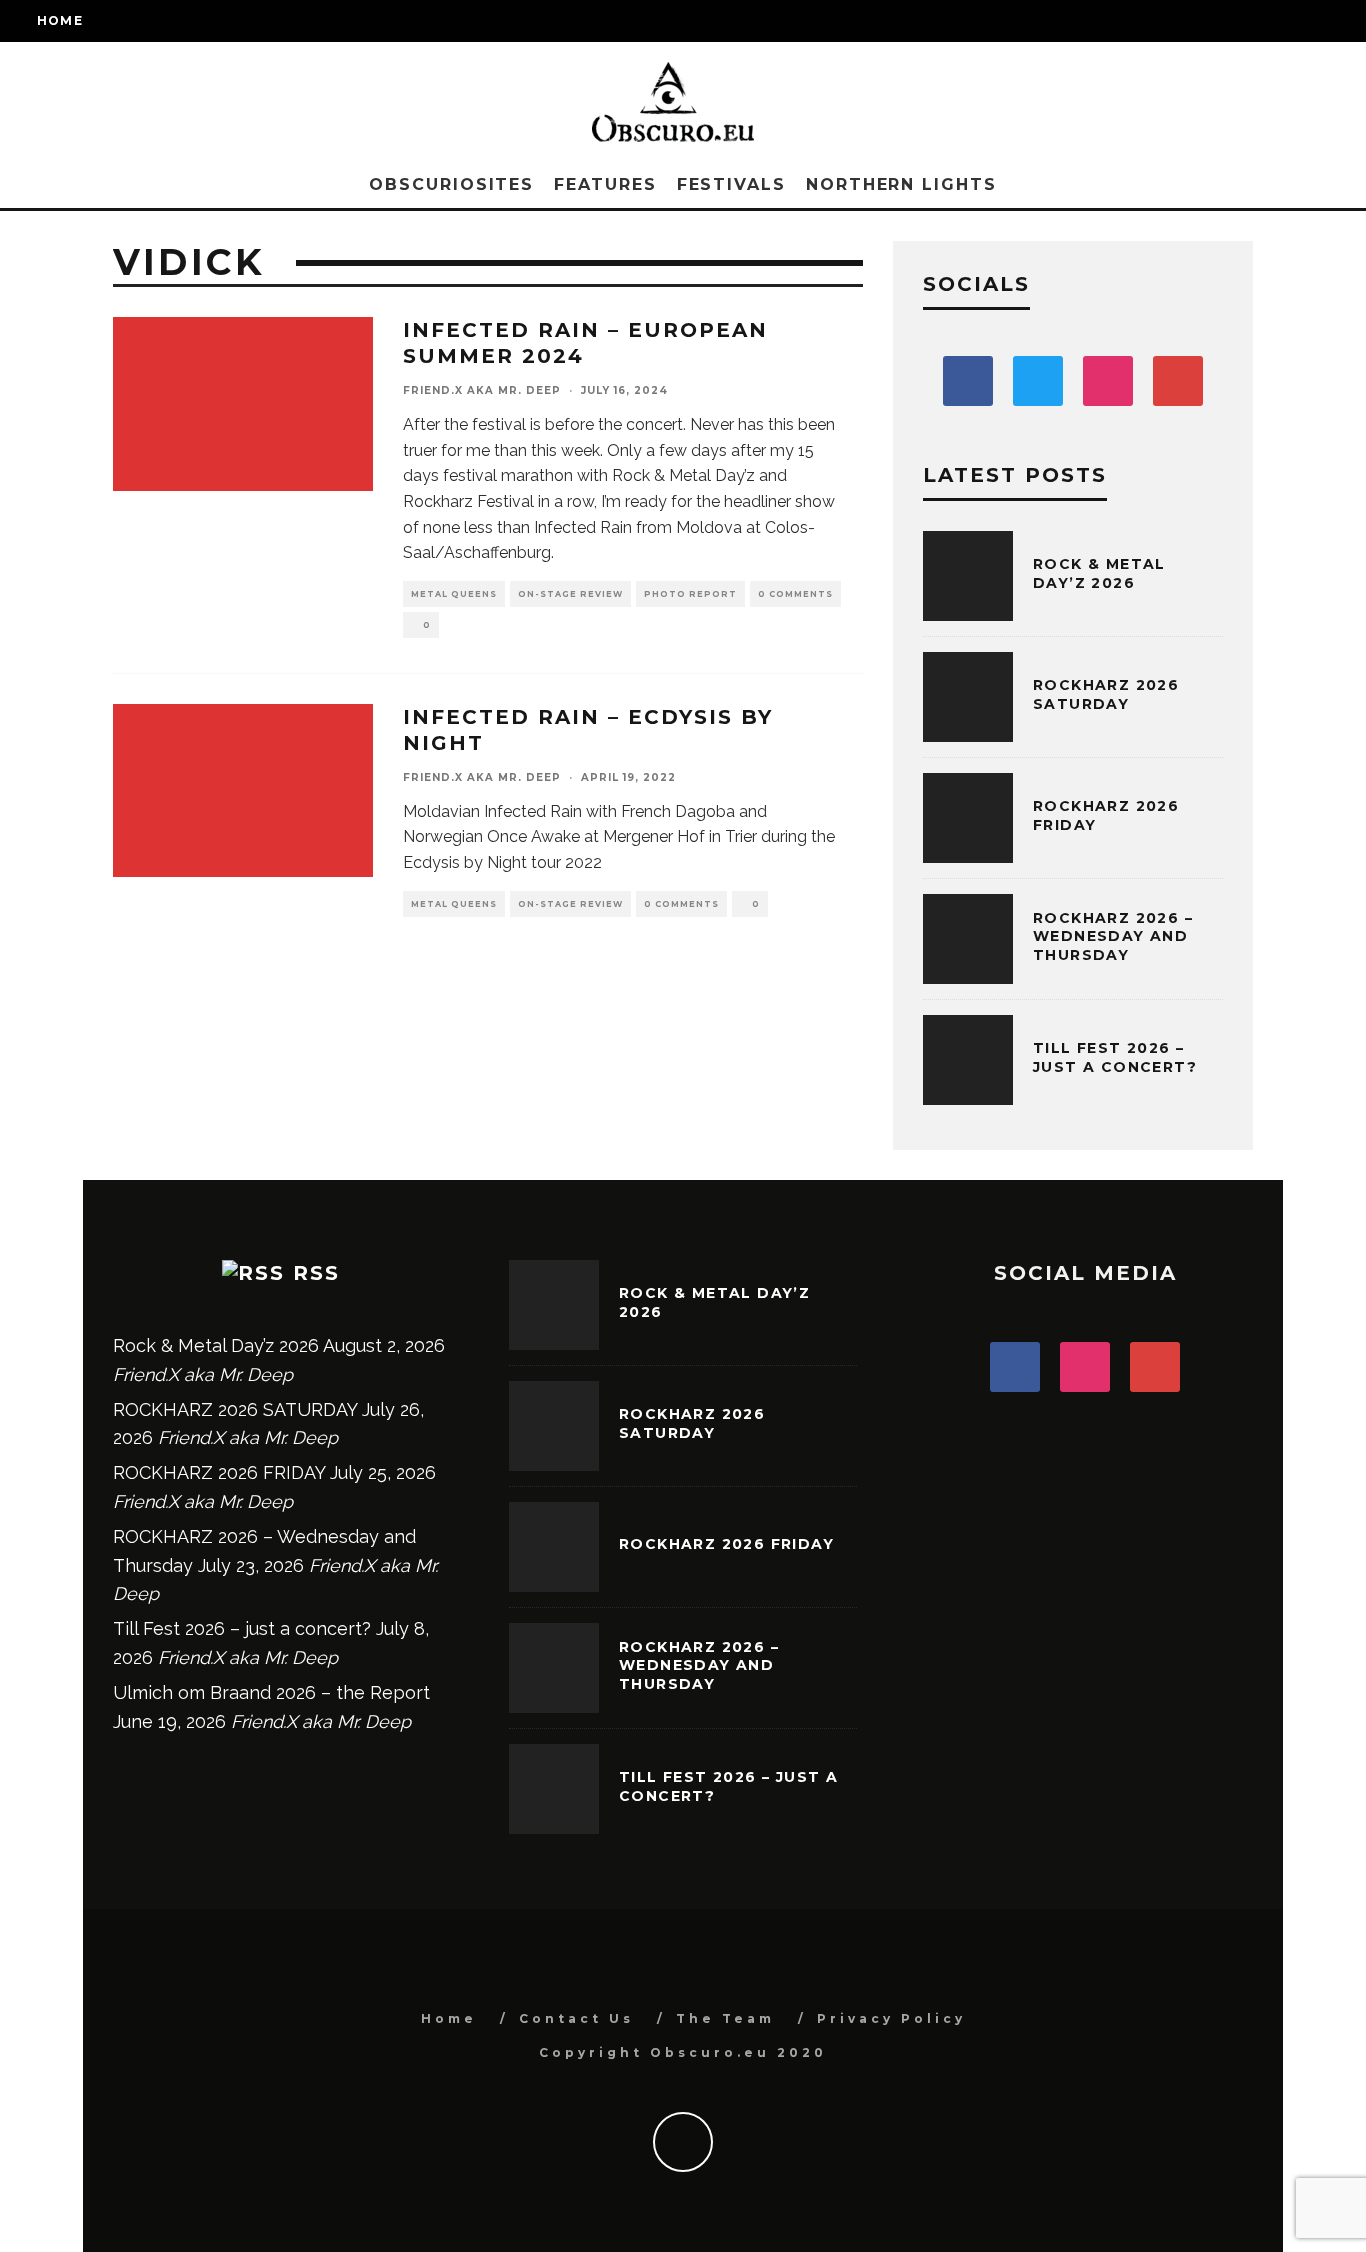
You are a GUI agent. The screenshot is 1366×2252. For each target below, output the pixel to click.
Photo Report (690, 594)
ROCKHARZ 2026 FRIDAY (219, 1472)
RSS (316, 1273)
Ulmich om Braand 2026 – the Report (271, 1692)
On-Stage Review (570, 594)
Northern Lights (901, 184)
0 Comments (795, 594)
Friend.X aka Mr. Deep (482, 390)
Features (605, 184)
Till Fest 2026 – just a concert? (1115, 1057)
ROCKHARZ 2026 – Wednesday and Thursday (1113, 936)
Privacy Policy (891, 2018)
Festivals (731, 184)
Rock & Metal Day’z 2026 (1099, 573)
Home (60, 20)
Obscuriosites (451, 184)
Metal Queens (454, 594)
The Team (725, 2018)
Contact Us (576, 2018)
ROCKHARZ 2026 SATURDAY (1106, 694)
